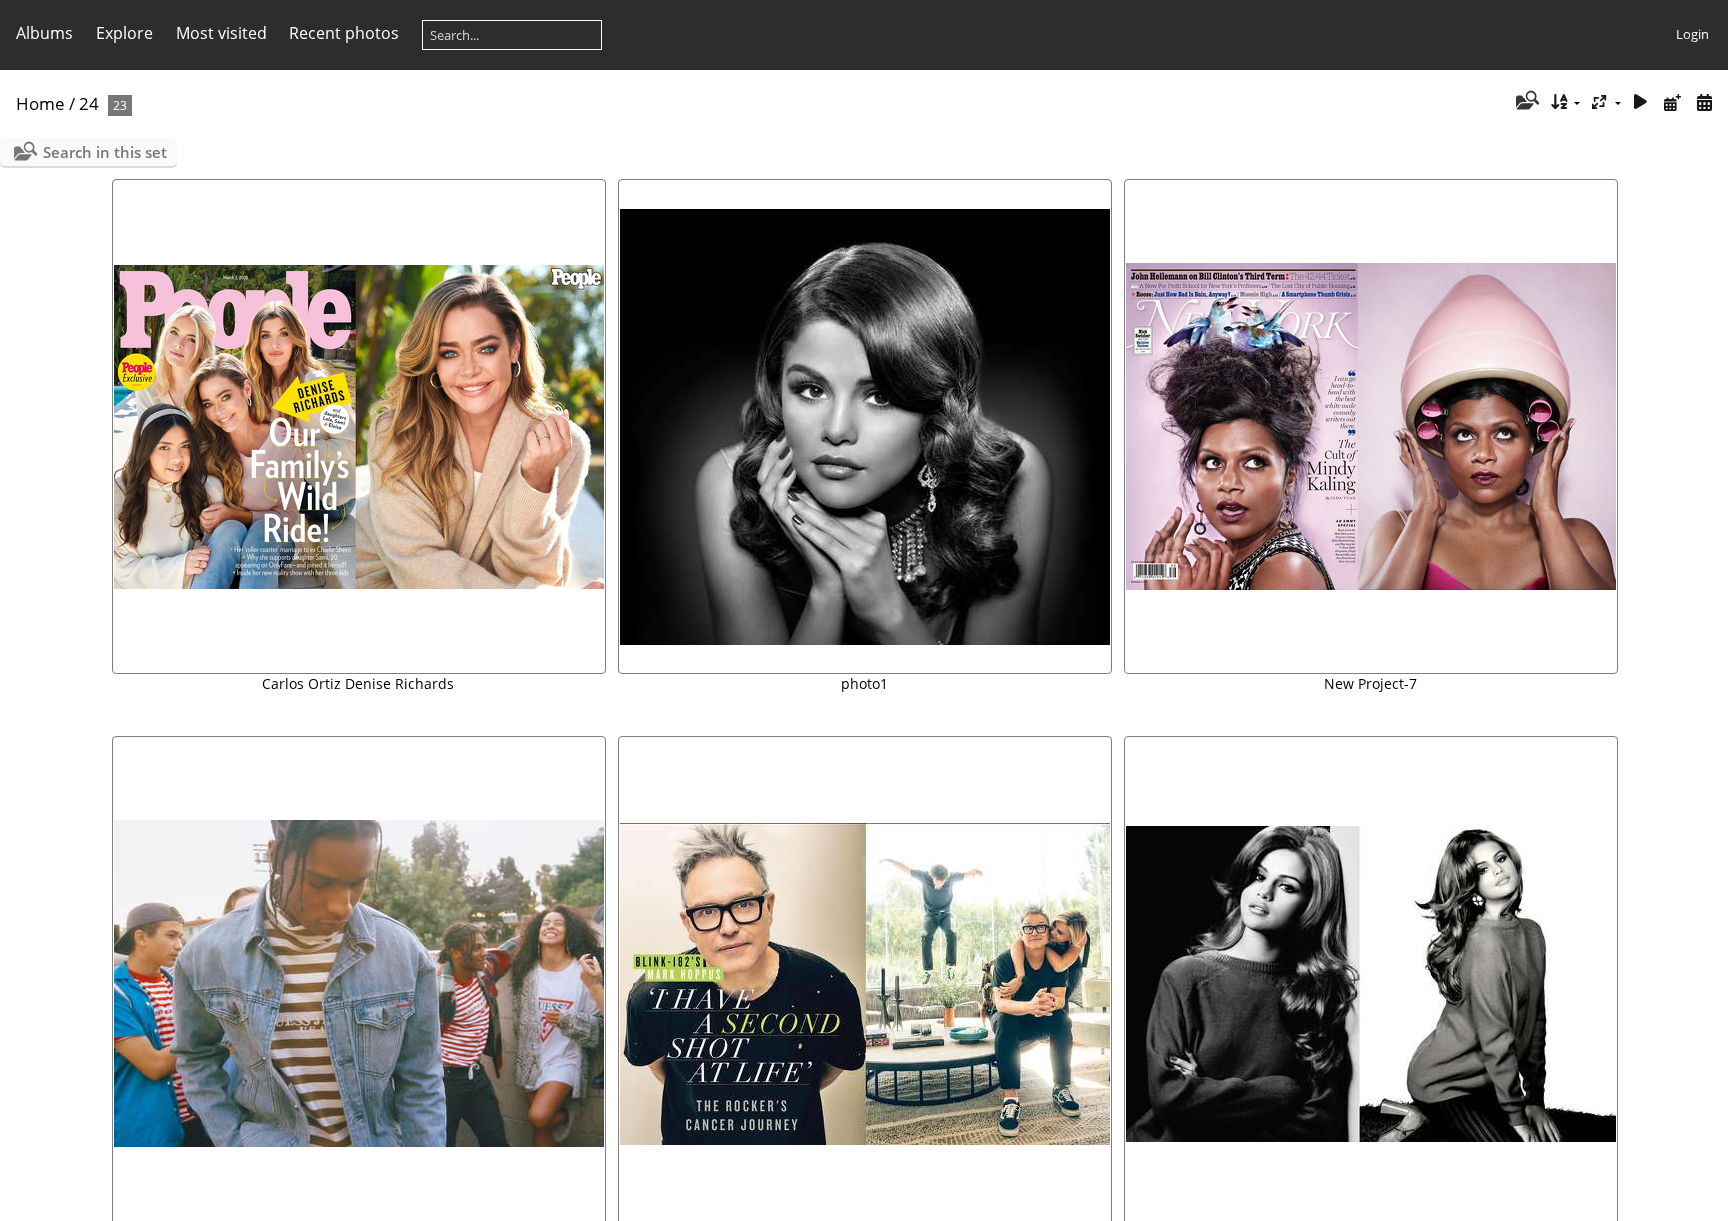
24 (89, 103)
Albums (44, 33)
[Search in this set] (1525, 102)
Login (1692, 34)
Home (40, 103)
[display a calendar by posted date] (1672, 102)
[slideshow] (1641, 102)
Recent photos (344, 33)
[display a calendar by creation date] (1704, 102)
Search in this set (105, 152)
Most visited (221, 33)
